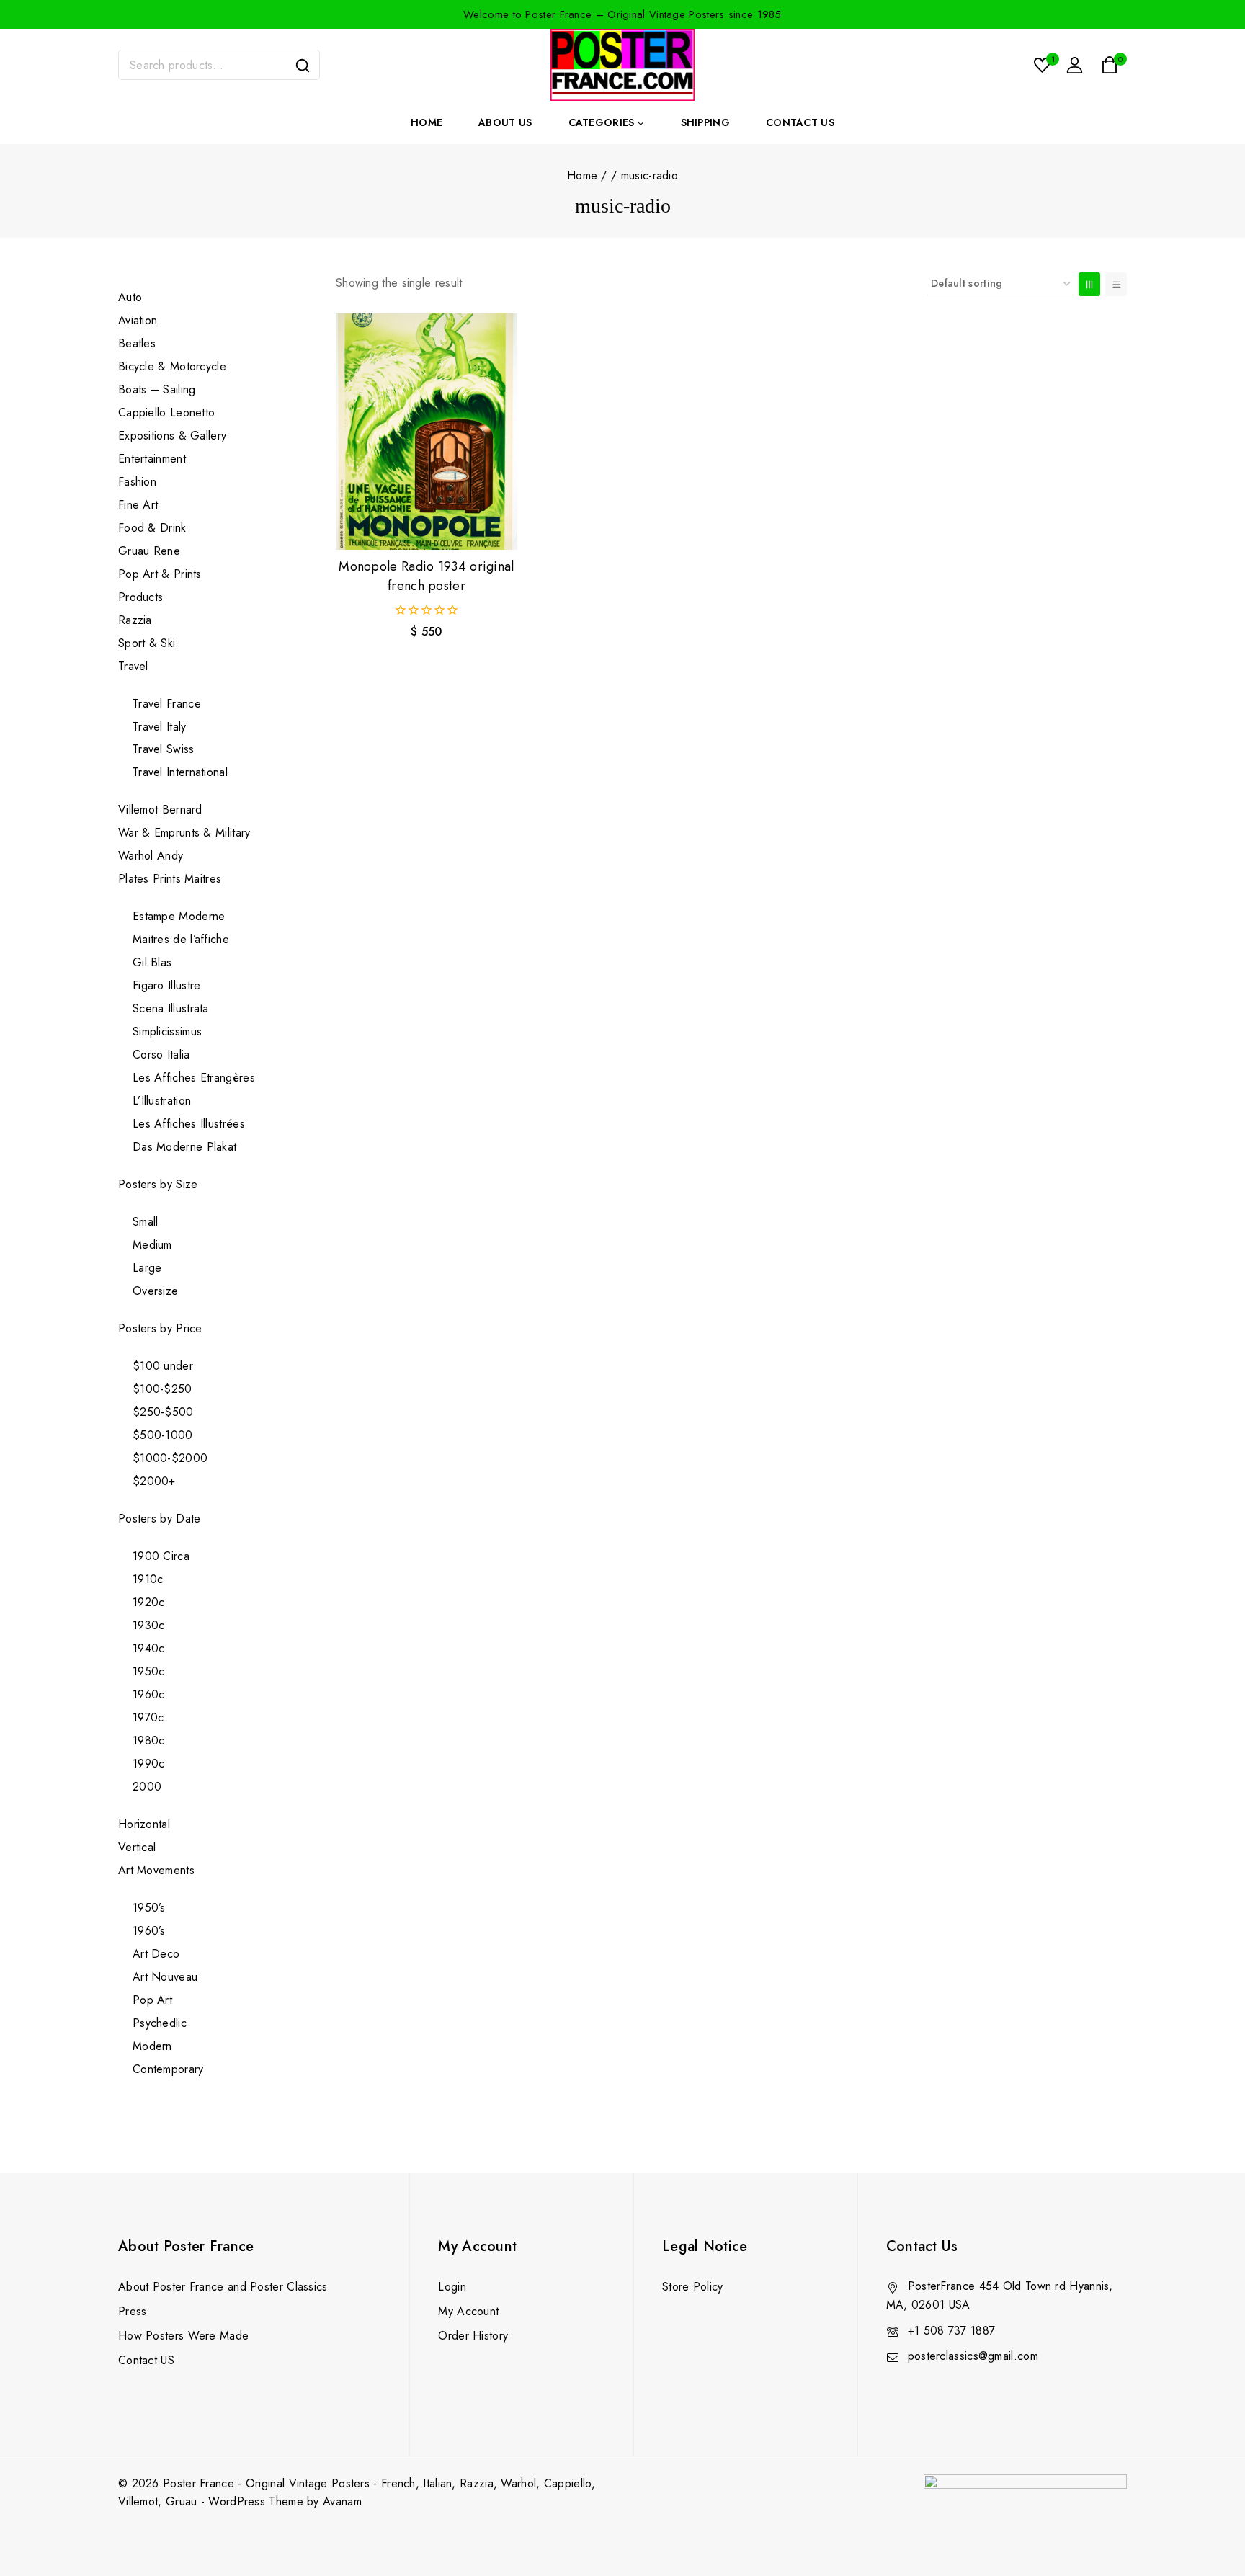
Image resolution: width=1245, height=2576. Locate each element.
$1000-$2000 (170, 1458)
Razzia (135, 620)
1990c (149, 1764)
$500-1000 (163, 1435)
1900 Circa (161, 1556)
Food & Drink (154, 528)
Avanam (342, 2501)
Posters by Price (160, 1328)
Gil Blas (152, 962)
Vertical (137, 1847)
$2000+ (154, 1481)
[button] (427, 525)
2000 (147, 1787)
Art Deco (156, 1954)
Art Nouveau (165, 1977)
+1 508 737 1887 (952, 2331)
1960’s (149, 1931)
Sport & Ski (147, 643)
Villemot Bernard (160, 810)
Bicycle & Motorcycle (172, 366)
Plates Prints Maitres (170, 879)
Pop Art (152, 2000)
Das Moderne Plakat (184, 1147)
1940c (149, 1648)
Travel (133, 666)
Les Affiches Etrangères (194, 1078)
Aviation (138, 320)
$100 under (163, 1366)
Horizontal (144, 1824)
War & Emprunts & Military (184, 833)
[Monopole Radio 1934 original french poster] (427, 432)
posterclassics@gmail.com (973, 2356)
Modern (152, 2046)
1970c (148, 1717)
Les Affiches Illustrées (189, 1124)
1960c (149, 1694)
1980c (149, 1741)
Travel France (167, 704)
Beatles (137, 343)
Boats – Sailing (157, 389)
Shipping (705, 122)
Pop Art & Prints (160, 574)
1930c (149, 1625)
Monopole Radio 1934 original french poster (426, 576)
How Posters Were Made (183, 2336)
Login (452, 2287)
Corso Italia (161, 1055)
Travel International (180, 772)
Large (147, 1268)
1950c (149, 1671)
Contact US (146, 2360)
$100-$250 (162, 1389)
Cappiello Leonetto (166, 413)
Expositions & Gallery (172, 436)
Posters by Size (158, 1184)
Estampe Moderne (179, 916)
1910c (148, 1579)
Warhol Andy (151, 856)
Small (146, 1222)
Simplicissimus (167, 1031)
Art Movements (156, 1870)
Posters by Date (160, 1519)
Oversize (155, 1291)
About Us (505, 122)
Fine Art (138, 505)
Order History (473, 2336)
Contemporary (168, 2069)
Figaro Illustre (167, 985)
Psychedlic (160, 2023)
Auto (130, 297)
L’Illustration (162, 1101)
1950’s (149, 1908)
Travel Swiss (164, 749)
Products (140, 597)
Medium (152, 1245)
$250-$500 (163, 1412)
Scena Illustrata (171, 1008)
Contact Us (800, 122)
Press (133, 2311)
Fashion (137, 482)
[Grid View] (1089, 284)
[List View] (1116, 284)
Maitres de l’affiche (181, 939)
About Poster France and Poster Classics (223, 2287)
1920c (149, 1602)
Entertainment (152, 459)
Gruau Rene (149, 551)
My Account (468, 2311)
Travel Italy (160, 727)
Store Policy (693, 2287)
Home (427, 122)
